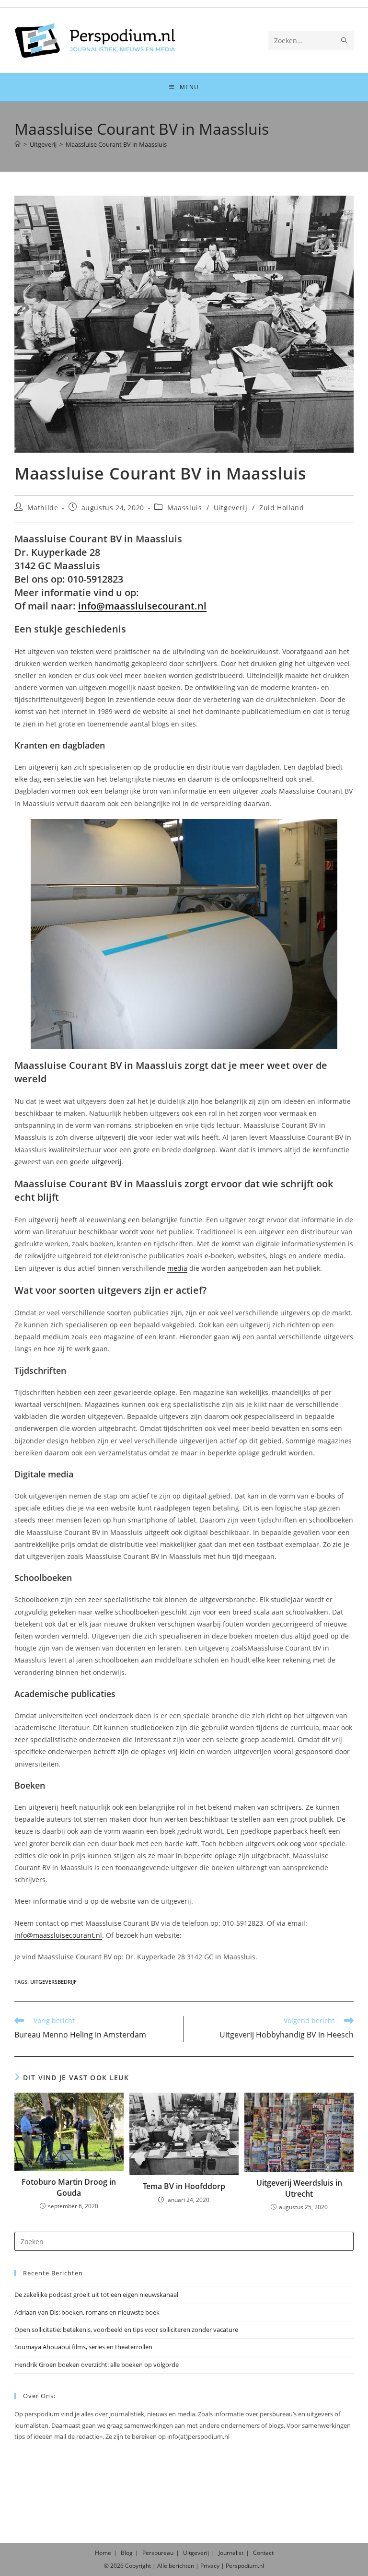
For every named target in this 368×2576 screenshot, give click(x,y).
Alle (163, 2566)
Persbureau (158, 2553)
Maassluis (184, 508)
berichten (181, 2566)
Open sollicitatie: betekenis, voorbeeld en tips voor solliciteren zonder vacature (126, 2330)
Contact (263, 2553)
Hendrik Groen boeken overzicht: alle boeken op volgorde (97, 2365)
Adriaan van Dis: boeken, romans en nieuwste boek (87, 2312)
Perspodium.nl (245, 2566)
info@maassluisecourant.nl (142, 606)
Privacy (210, 2566)
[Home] (17, 144)
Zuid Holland (282, 508)
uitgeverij (107, 1162)
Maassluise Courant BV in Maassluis (116, 144)
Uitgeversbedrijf (53, 1982)
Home (103, 2553)
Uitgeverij (230, 508)
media (177, 1268)
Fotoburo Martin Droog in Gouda (69, 2187)
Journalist (231, 2553)
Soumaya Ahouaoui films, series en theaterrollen (83, 2347)
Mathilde (43, 508)
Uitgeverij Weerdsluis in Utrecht (299, 2188)
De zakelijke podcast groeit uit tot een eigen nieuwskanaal (96, 2295)
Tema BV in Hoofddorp (184, 2186)
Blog (127, 2553)
